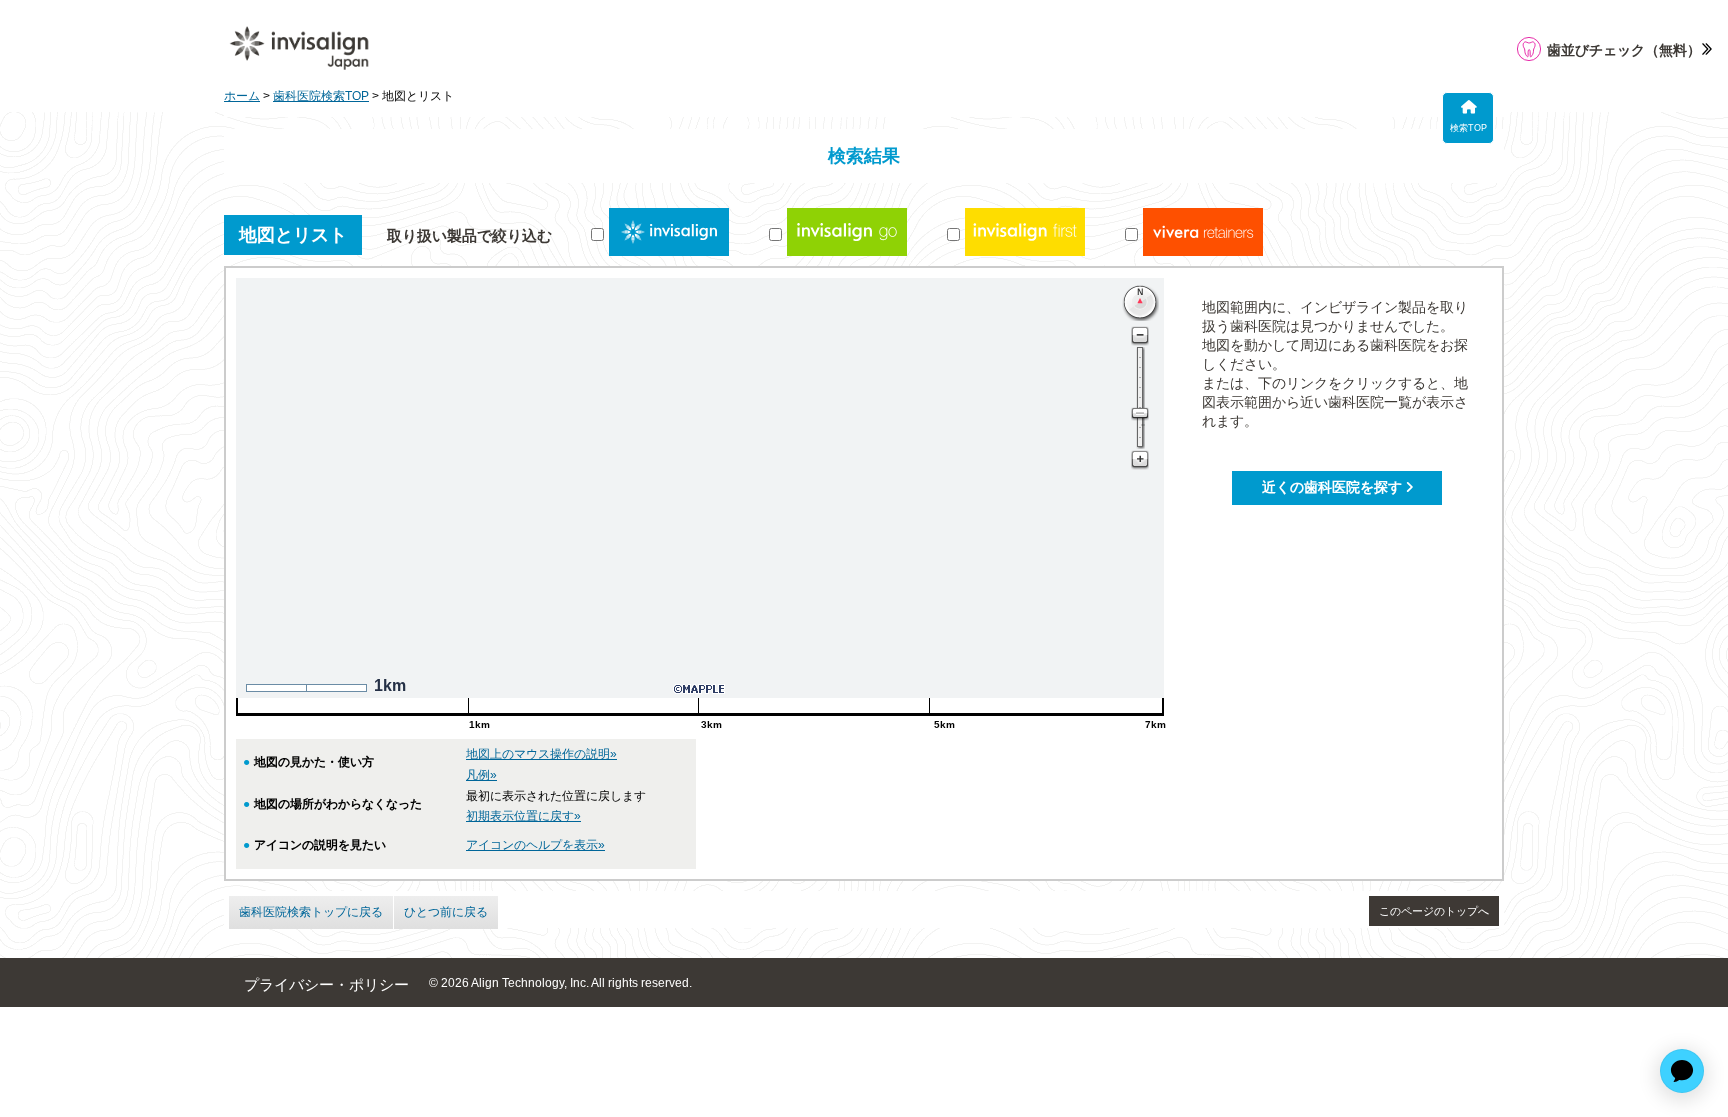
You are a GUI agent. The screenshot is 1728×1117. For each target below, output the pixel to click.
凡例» (481, 775)
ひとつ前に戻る (446, 912)
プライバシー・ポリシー (326, 985)
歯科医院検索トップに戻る (311, 912)
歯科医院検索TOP (321, 96)
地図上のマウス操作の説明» (541, 754)
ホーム (242, 96)
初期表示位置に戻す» (523, 816)
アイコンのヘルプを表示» (535, 845)
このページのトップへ (1434, 911)
